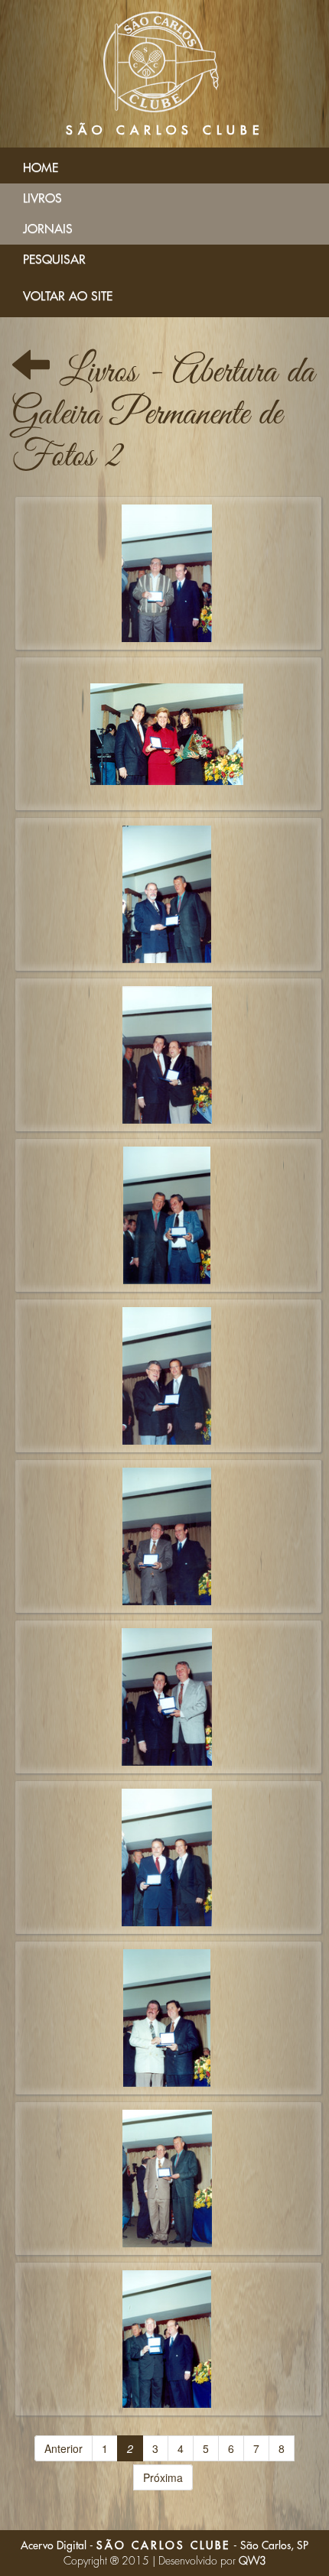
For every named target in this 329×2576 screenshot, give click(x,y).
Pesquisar (54, 260)
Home (41, 168)
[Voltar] (31, 373)
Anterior (64, 2448)
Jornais (48, 229)
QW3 (252, 2561)
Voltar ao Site (68, 297)
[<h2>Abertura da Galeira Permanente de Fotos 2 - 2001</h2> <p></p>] (168, 573)
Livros (42, 199)
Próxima (163, 2477)
